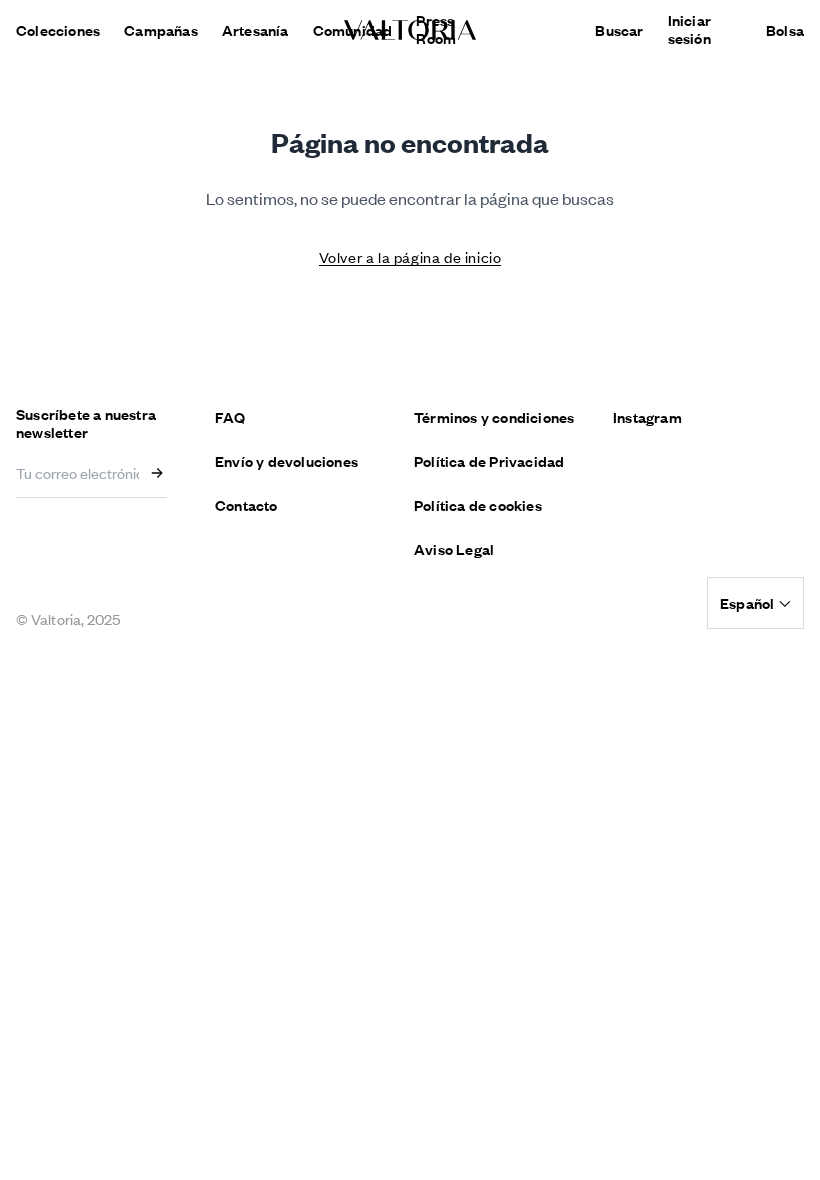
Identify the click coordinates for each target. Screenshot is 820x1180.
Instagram (647, 417)
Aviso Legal (454, 549)
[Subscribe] (161, 473)
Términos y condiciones (494, 417)
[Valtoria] (410, 30)
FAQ (230, 417)
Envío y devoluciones (286, 461)
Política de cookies (478, 505)
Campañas (161, 30)
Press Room (436, 29)
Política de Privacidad (489, 461)
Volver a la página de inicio (410, 257)
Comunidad (353, 30)
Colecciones (58, 30)
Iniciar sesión (689, 29)
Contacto (246, 505)
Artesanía (255, 30)
